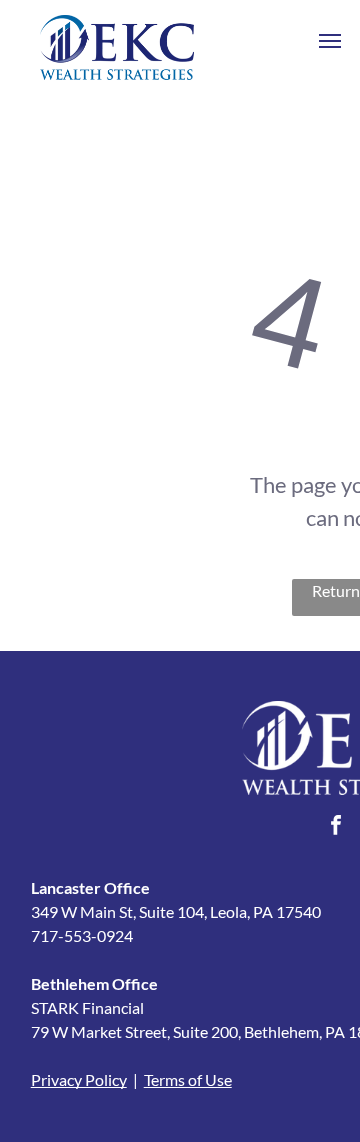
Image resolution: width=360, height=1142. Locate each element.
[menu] (330, 41)
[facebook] (336, 827)
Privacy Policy (79, 1079)
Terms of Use (188, 1079)
